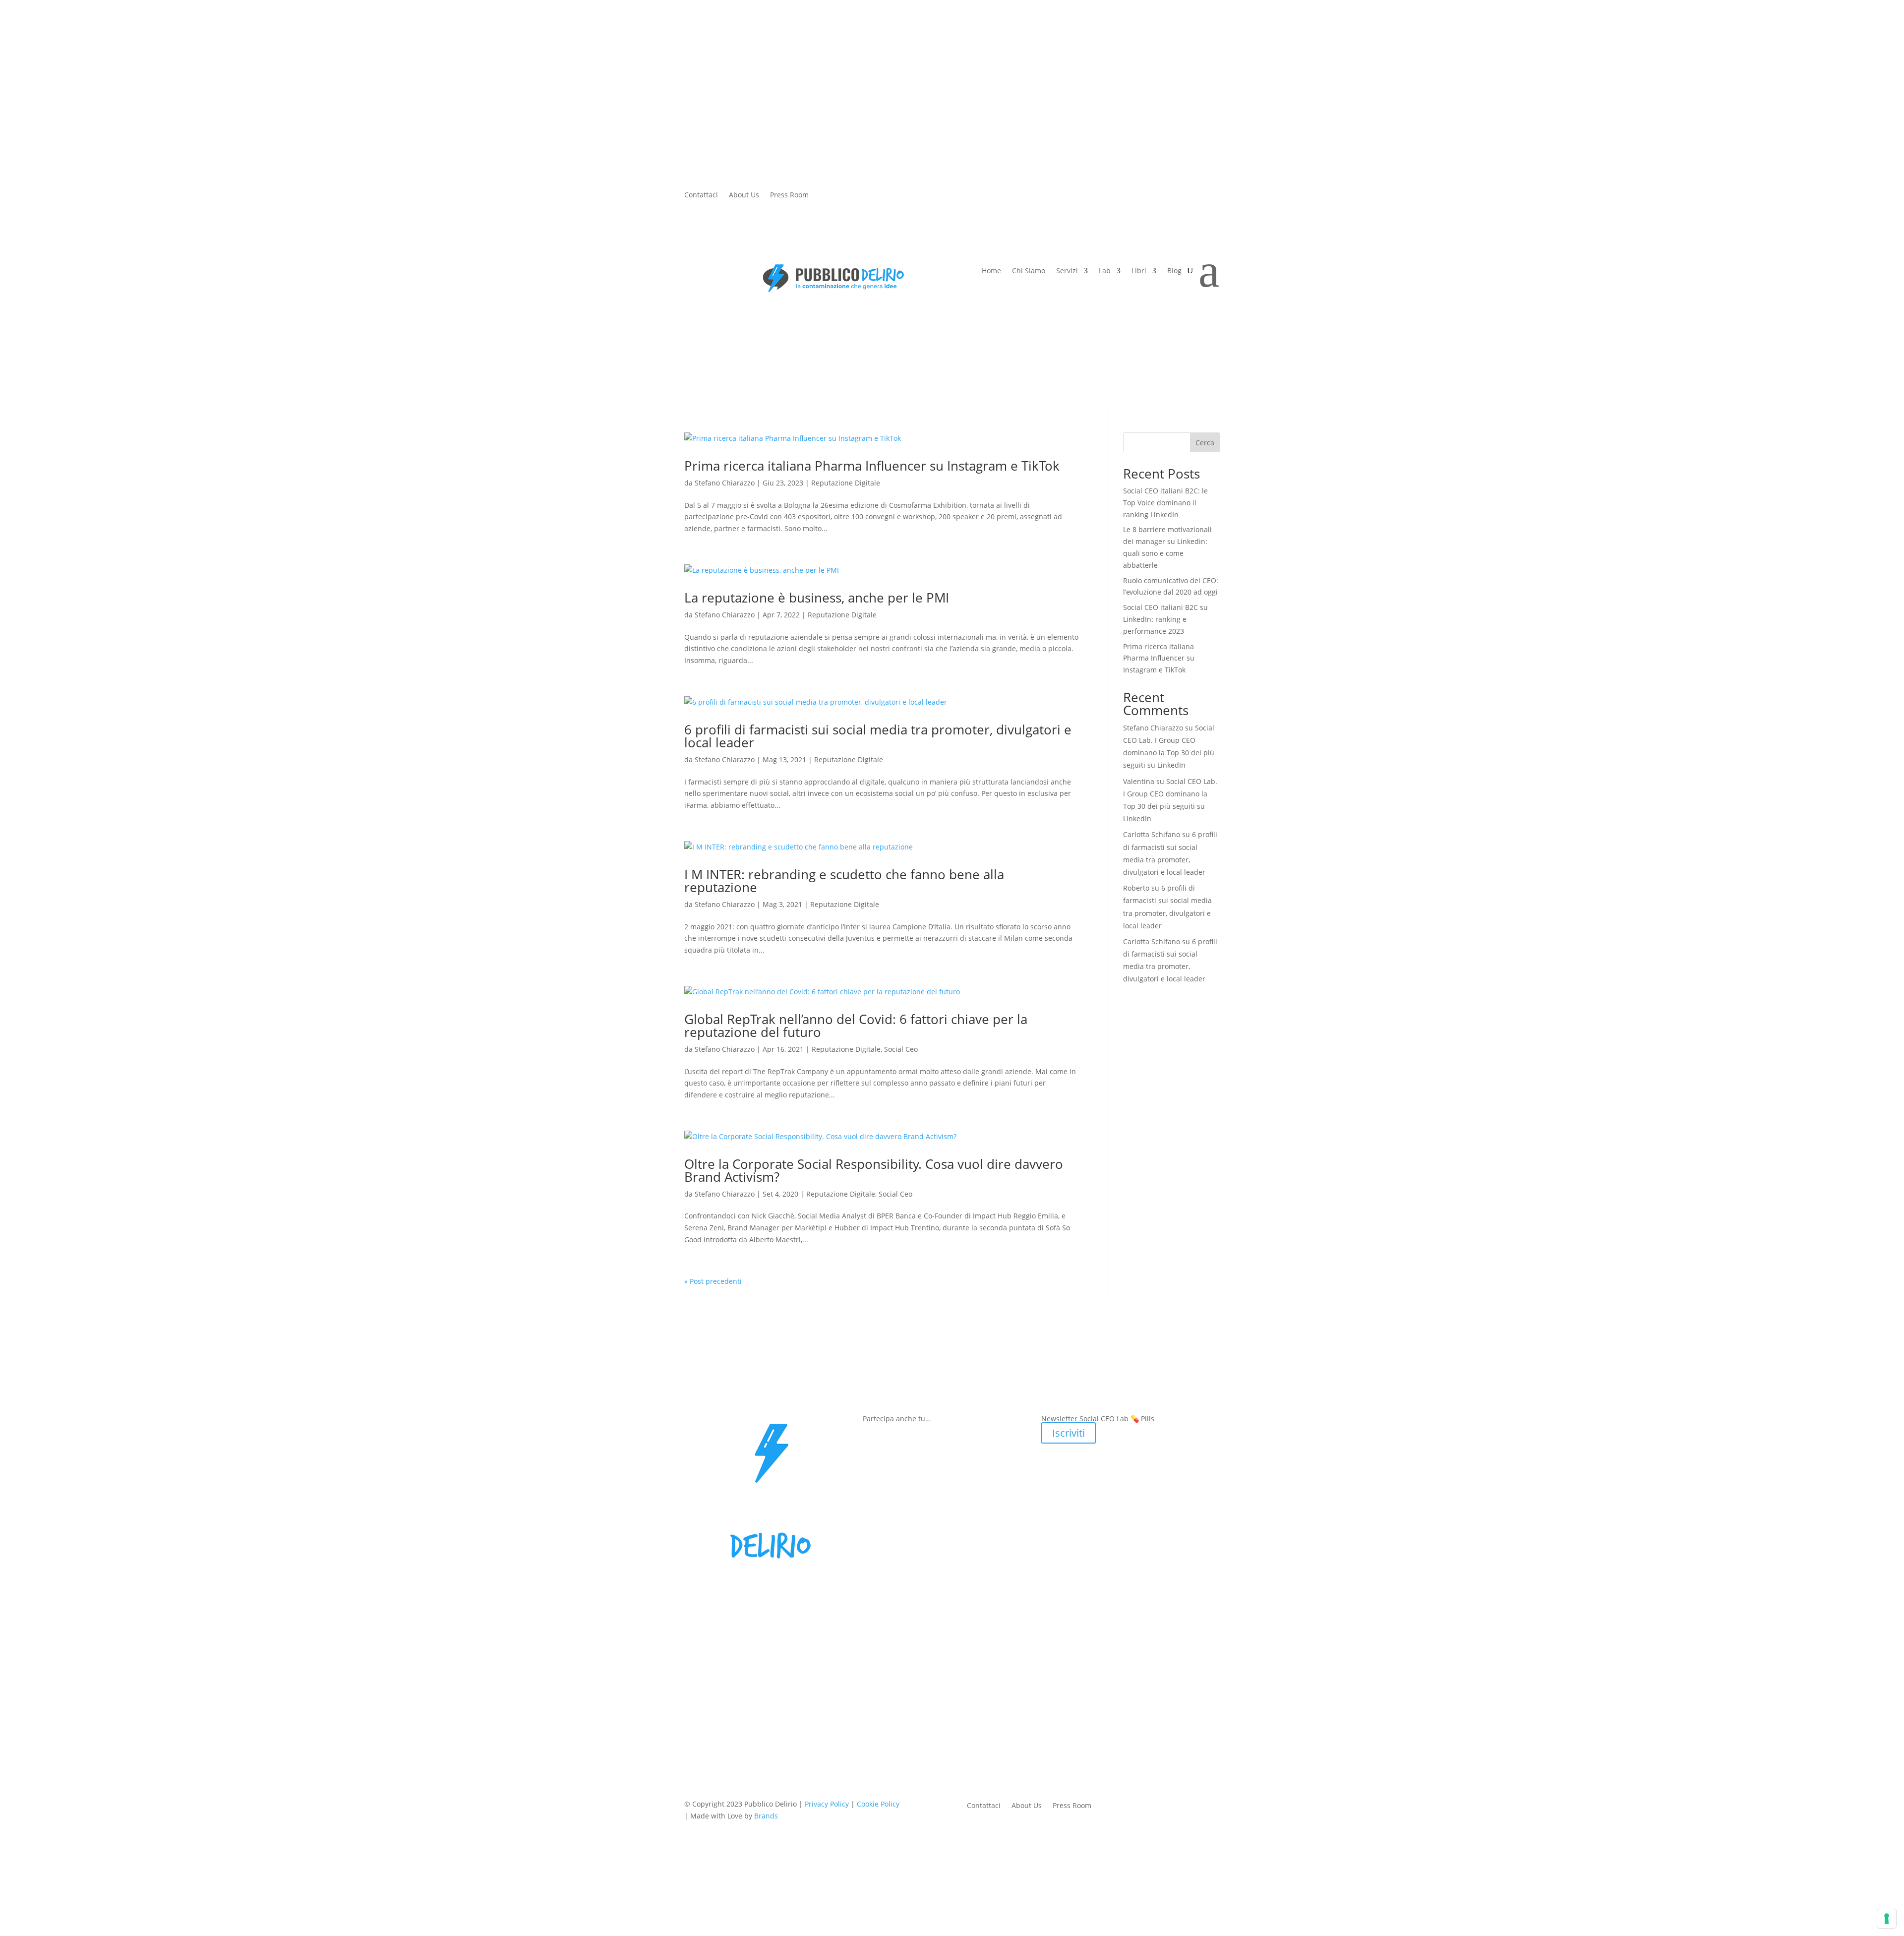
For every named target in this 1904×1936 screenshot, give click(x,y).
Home (991, 271)
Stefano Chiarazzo (725, 483)
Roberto (1136, 888)
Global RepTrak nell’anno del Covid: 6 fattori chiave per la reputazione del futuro (856, 1026)
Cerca (1205, 443)
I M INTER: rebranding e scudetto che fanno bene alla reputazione (844, 881)
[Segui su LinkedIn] (896, 200)
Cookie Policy (878, 1804)
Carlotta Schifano (1152, 834)
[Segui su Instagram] (856, 200)
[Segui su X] (836, 200)
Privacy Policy (827, 1804)
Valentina (1139, 781)
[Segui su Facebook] (817, 200)
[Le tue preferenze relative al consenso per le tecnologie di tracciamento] (1887, 1919)
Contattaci (701, 195)
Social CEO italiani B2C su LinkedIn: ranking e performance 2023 (1165, 619)
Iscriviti (1069, 1433)
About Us (744, 195)
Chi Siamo (1029, 271)
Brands (766, 1816)
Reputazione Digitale (846, 483)
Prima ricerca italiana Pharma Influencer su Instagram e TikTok (874, 466)
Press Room (789, 195)
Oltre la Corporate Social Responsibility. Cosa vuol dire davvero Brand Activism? (874, 1170)
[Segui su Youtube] (876, 200)
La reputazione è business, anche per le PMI (817, 598)
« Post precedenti (713, 1281)
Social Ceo (901, 1049)
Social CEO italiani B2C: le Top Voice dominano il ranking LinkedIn (1165, 503)
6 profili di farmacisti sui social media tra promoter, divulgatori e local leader (878, 736)
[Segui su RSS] (916, 200)
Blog (1174, 271)
